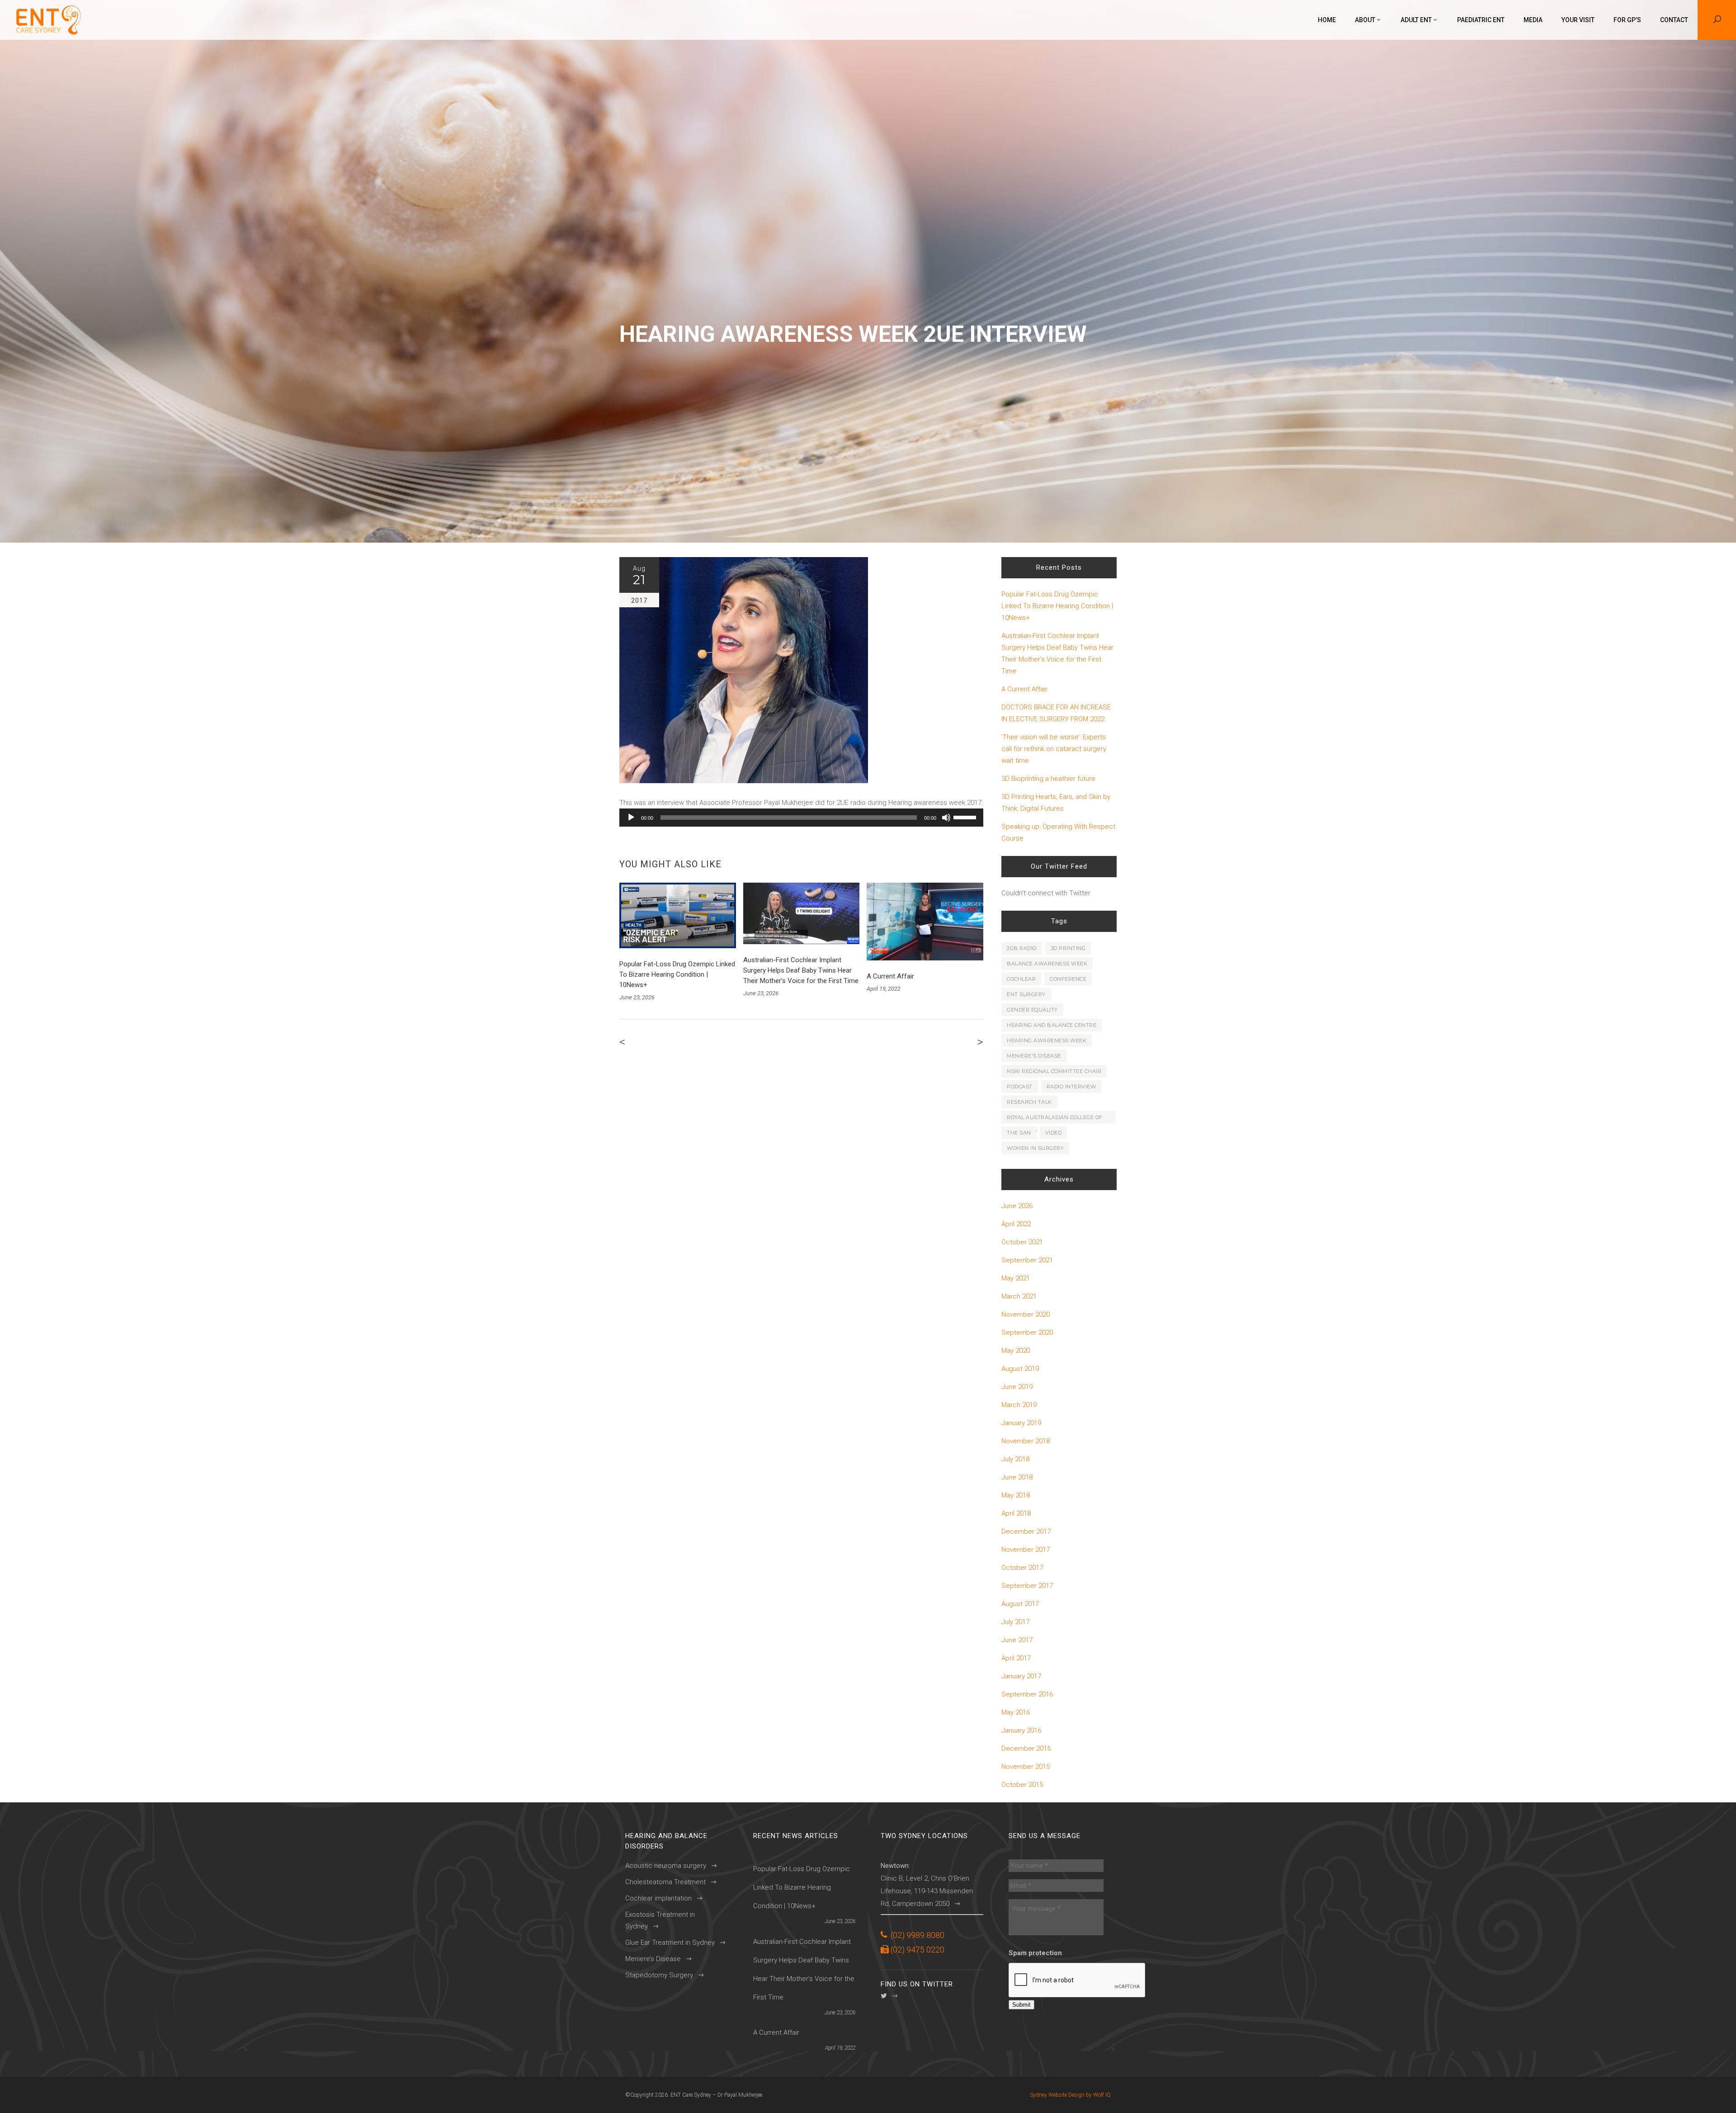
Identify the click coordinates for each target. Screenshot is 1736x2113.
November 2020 (1026, 1314)
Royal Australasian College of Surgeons (1055, 1119)
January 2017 (1021, 1676)
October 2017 (1022, 1568)
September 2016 (1027, 1694)
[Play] (631, 818)
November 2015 (1026, 1767)
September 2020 (1027, 1333)
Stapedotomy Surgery (659, 1975)
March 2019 (1019, 1405)
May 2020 (1016, 1351)
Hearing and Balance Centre (1052, 1025)
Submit (1021, 2005)
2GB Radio (1022, 948)
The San (1019, 1133)
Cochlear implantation (658, 1898)
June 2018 (1017, 1477)
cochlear (1021, 979)
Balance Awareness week (1047, 964)
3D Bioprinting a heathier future (1048, 779)
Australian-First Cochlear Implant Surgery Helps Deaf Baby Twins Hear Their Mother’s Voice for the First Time (801, 970)
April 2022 (1016, 1224)
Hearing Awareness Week (1047, 1040)
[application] (801, 818)
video (1054, 1133)
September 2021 (1027, 1260)
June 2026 (1017, 1206)
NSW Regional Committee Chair (1054, 1071)
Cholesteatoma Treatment (665, 1882)
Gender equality (1032, 1010)
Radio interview (1071, 1087)
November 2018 (1026, 1441)
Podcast (1020, 1087)
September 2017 (1027, 1586)
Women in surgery (1035, 1148)
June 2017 (1017, 1640)
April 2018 (1016, 1513)
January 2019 (1021, 1423)
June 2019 (1017, 1387)
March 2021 (1019, 1296)
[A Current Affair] (925, 922)
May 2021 (1016, 1278)
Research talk (1029, 1102)
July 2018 (1015, 1459)
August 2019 (1020, 1369)
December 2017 (1026, 1532)
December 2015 (1026, 1749)
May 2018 (1016, 1495)
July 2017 (1015, 1622)
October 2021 (1022, 1242)
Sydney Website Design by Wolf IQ (1070, 2095)
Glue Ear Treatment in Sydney (670, 1943)
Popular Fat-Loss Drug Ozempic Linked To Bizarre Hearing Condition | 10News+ (677, 974)
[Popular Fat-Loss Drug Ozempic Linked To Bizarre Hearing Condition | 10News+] (678, 915)
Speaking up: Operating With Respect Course (1058, 832)
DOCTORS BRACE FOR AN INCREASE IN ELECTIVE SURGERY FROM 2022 (1056, 713)
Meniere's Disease (1034, 1056)
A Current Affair (890, 976)
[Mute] (946, 818)
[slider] (966, 817)
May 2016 (1016, 1712)
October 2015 (1022, 1785)
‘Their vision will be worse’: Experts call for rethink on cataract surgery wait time (1054, 749)
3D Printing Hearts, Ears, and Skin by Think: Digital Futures (1056, 803)
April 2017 (1016, 1658)
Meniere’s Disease (653, 1959)
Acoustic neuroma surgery (666, 1866)
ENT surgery (1026, 994)
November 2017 (1026, 1550)
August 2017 (1020, 1604)
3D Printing (1068, 948)
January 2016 (1021, 1730)
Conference (1068, 979)
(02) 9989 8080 (918, 1935)
